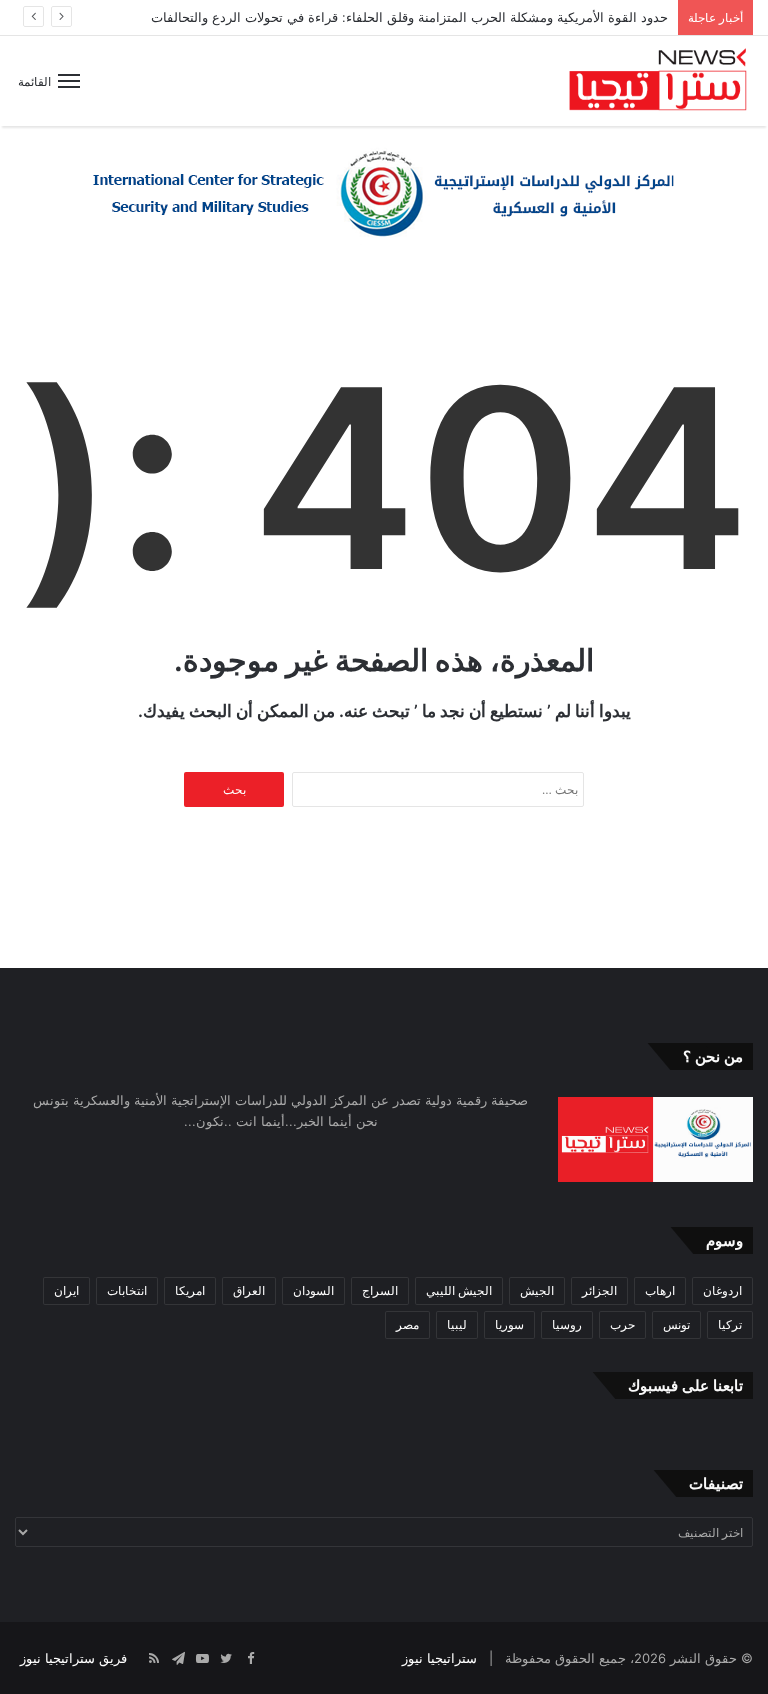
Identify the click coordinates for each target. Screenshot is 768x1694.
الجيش (537, 1290)
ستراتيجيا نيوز (439, 1658)
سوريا (509, 1324)
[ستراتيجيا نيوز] (658, 81)
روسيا (567, 1324)
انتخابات (127, 1290)
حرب (622, 1324)
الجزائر (599, 1290)
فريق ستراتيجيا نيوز (73, 1658)
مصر (407, 1324)
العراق (249, 1290)
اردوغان (722, 1290)
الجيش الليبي (459, 1290)
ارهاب (660, 1290)
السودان (313, 1290)
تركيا (730, 1324)
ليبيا (457, 1324)
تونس (676, 1324)
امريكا (190, 1290)
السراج (380, 1290)
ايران (66, 1290)
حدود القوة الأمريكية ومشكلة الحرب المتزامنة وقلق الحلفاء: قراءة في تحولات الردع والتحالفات (409, 17)
